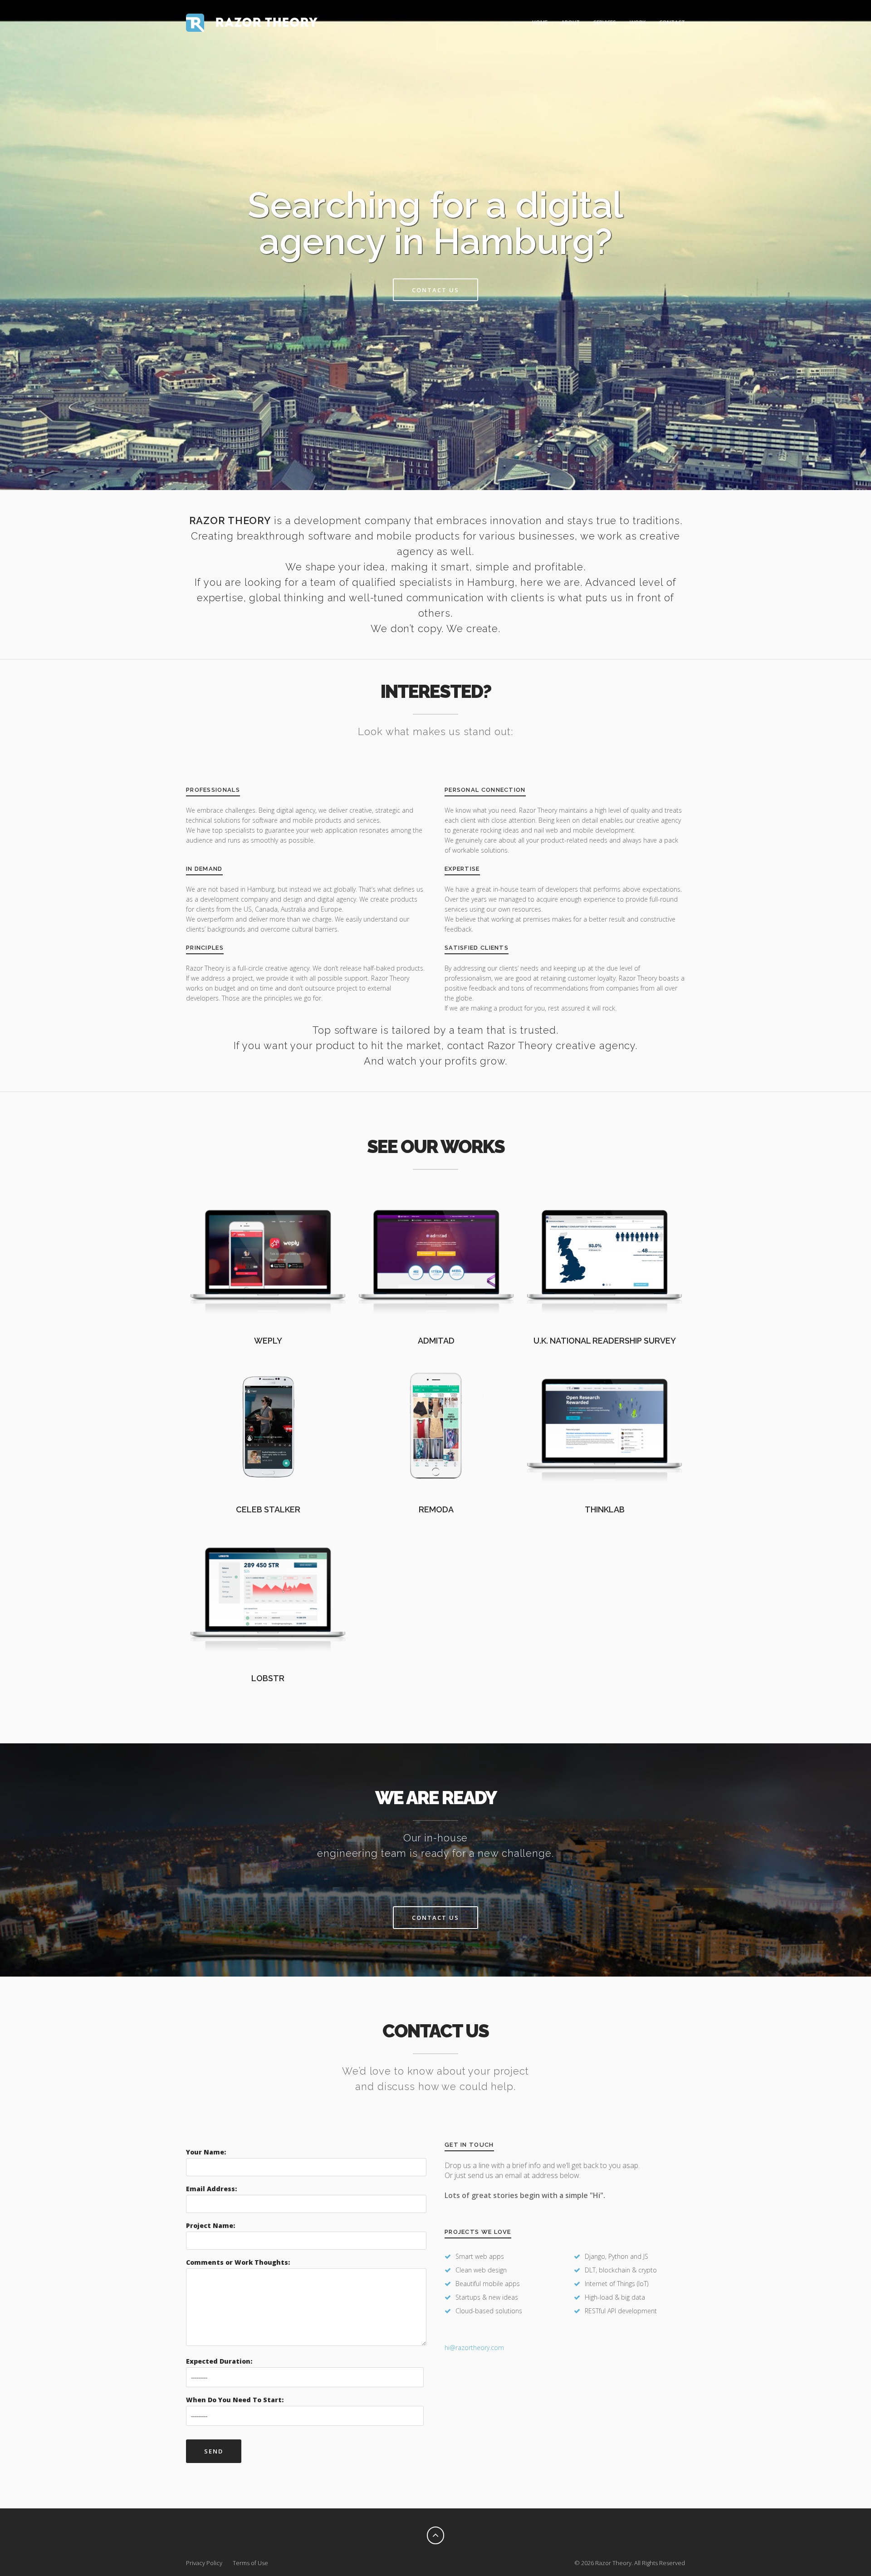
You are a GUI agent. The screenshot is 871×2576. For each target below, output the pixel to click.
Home (540, 22)
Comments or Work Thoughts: (238, 2262)
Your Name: (206, 2152)
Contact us (435, 290)
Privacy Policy (204, 2563)
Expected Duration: (219, 2361)
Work (638, 22)
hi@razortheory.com (474, 2348)
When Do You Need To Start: (235, 2400)
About (570, 22)
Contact (672, 22)
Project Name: (210, 2225)
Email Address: (211, 2189)
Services (605, 22)
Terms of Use (250, 2563)
